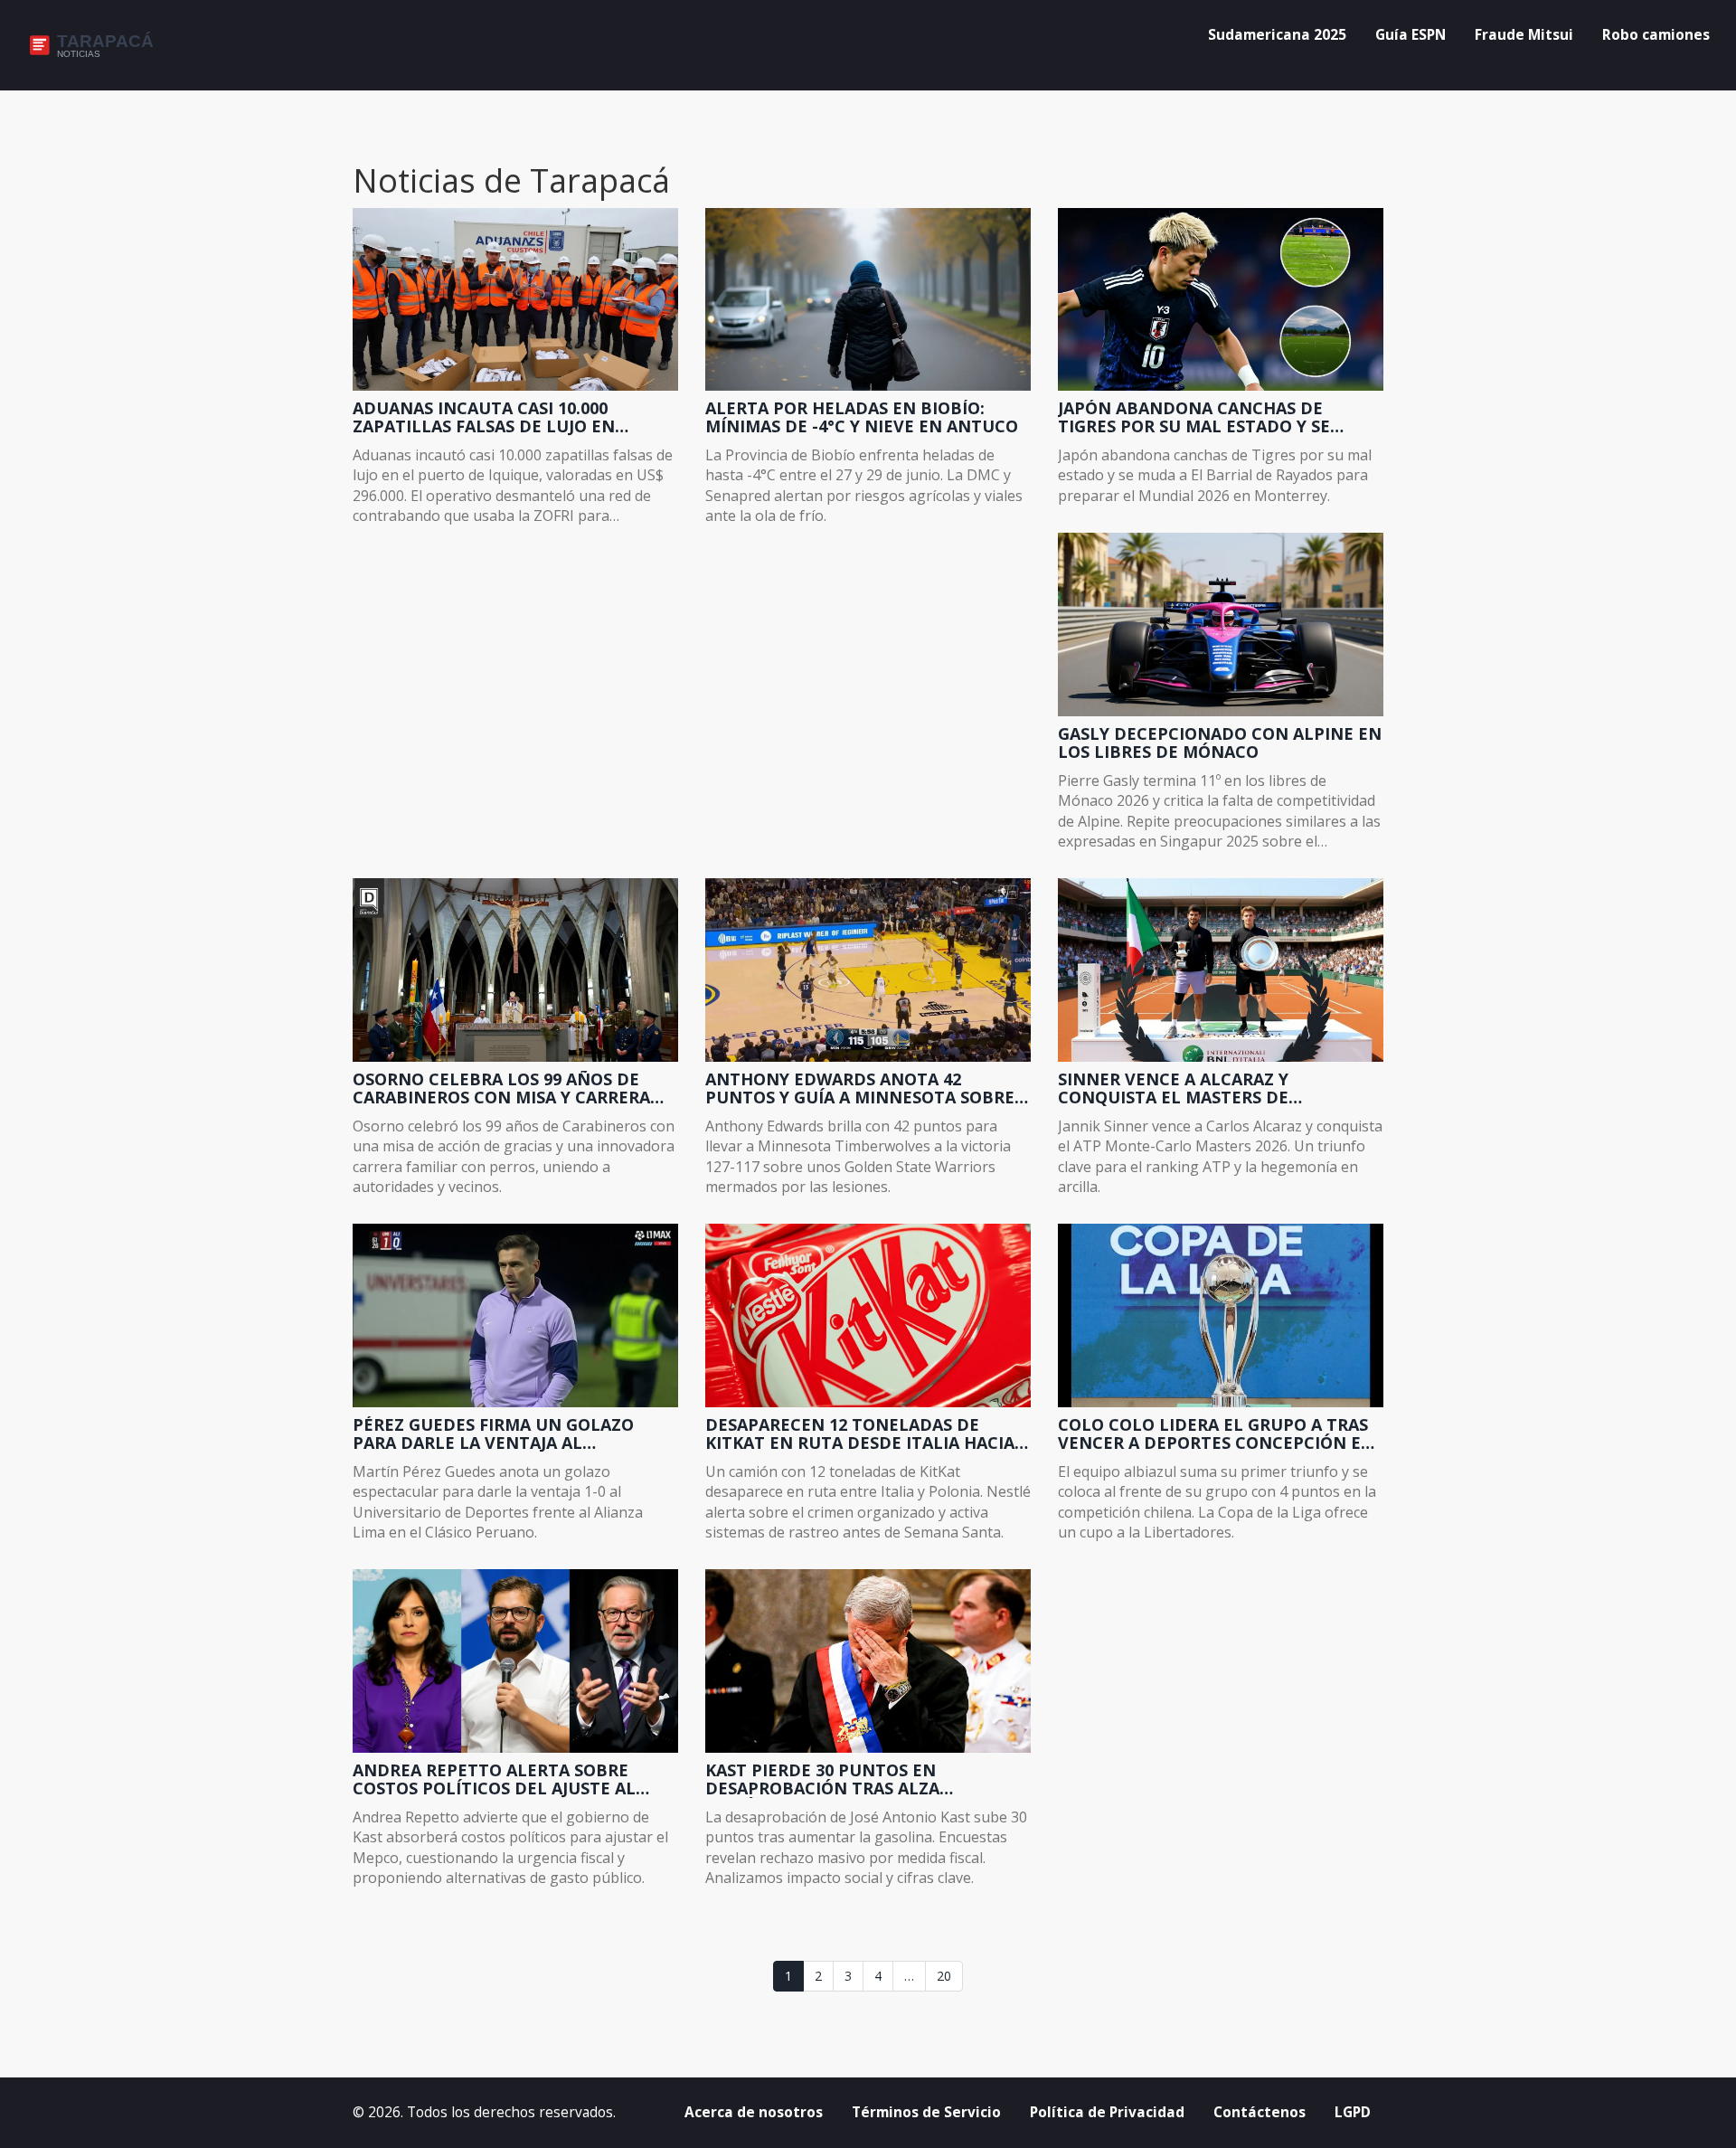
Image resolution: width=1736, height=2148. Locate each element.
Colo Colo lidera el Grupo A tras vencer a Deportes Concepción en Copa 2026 (1216, 1434)
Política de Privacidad (1107, 2112)
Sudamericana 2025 (1277, 35)
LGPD (1353, 2112)
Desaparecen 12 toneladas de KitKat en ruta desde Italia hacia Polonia (860, 1434)
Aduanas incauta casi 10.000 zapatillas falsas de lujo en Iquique (484, 418)
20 (944, 1976)
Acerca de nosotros (754, 2112)
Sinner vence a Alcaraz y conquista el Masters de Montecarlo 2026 (1173, 1089)
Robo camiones (1656, 35)
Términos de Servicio (926, 2112)
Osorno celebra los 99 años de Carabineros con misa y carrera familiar (501, 1089)
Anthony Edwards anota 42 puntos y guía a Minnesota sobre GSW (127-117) (860, 1089)
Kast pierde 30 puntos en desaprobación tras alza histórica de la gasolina (822, 1780)
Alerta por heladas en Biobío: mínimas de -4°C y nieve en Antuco (862, 418)
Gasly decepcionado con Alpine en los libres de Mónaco (1220, 743)
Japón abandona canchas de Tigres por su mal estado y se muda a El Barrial (1194, 418)
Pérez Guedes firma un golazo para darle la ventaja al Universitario (493, 1434)
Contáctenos (1260, 2112)
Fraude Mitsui (1524, 35)
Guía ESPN (1410, 35)
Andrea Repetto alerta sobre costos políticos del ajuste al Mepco (494, 1780)
